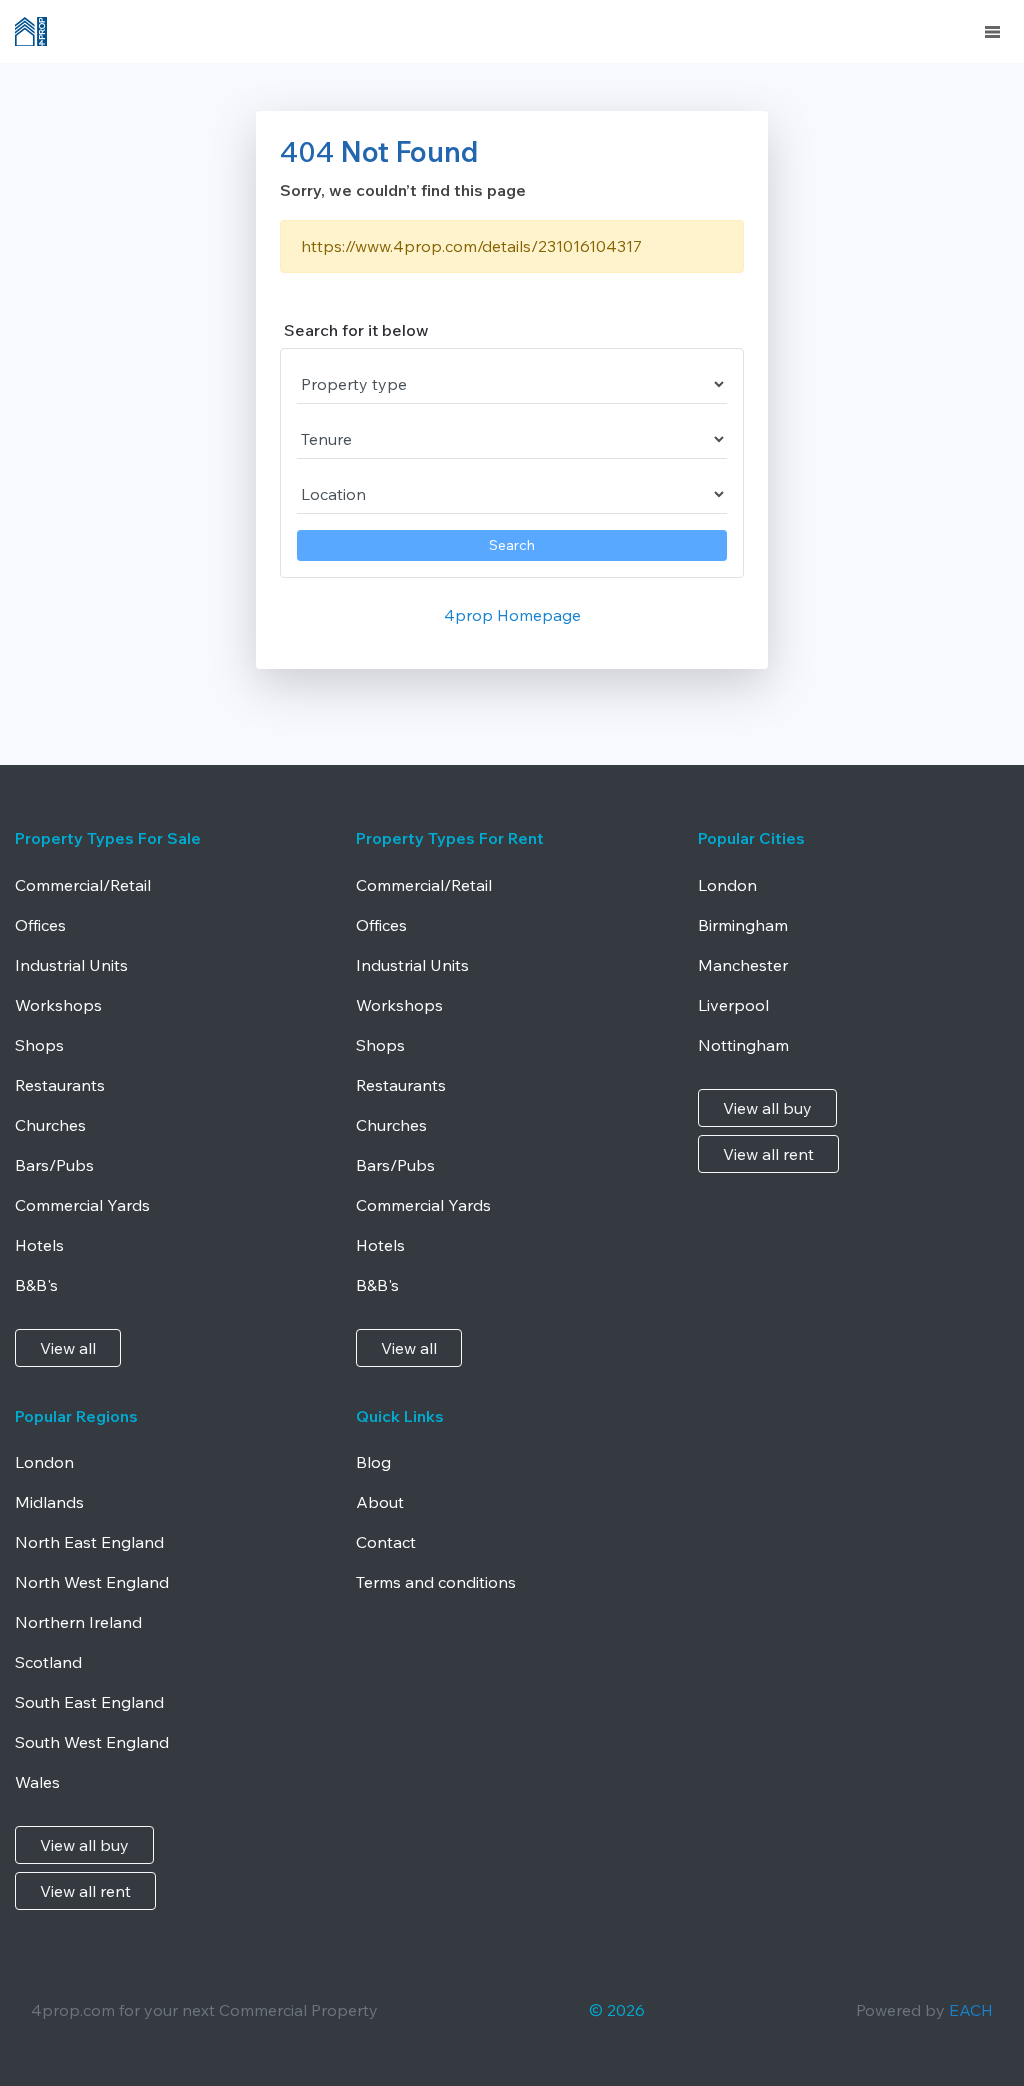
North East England (89, 1542)
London (727, 885)
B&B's (36, 1285)
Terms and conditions (436, 1582)
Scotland (48, 1662)
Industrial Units (71, 965)
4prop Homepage (512, 615)
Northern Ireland (78, 1622)
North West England (92, 1582)
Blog (373, 1462)
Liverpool (733, 1005)
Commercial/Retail (83, 885)
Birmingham (743, 925)
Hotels (39, 1245)
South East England (89, 1702)
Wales (37, 1782)
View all (68, 1348)
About (380, 1502)
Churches (50, 1125)
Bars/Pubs (54, 1165)
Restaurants (60, 1085)
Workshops (58, 1005)
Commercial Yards (82, 1205)
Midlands (49, 1502)
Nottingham (743, 1045)
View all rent (768, 1154)
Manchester (743, 965)
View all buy (767, 1108)
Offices (40, 925)
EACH (971, 2010)
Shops (39, 1045)
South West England (92, 1742)
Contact (386, 1542)
